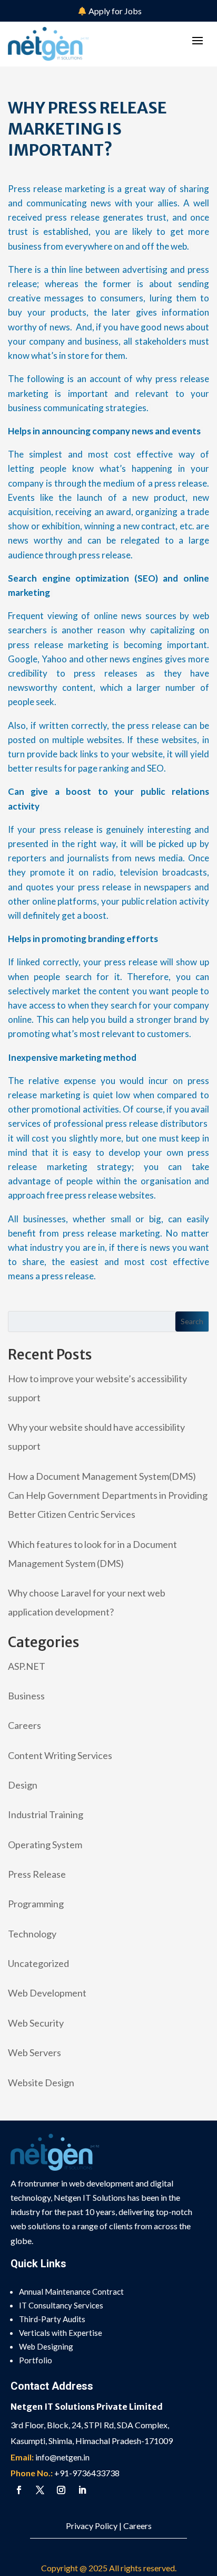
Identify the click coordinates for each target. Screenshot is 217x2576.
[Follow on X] (40, 2490)
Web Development (47, 1993)
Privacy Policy (92, 2526)
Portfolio (36, 2360)
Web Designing (46, 2346)
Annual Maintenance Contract (71, 2292)
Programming (36, 1904)
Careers (24, 1725)
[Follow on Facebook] (19, 2490)
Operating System (45, 1845)
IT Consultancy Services (61, 2305)
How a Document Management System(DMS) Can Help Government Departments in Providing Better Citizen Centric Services (108, 1495)
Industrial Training (46, 1814)
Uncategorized (38, 1963)
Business (26, 1696)
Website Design (41, 2083)
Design (23, 1785)
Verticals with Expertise (61, 2333)
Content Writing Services (60, 1755)
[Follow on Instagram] (61, 2490)
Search (192, 1321)
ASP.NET (27, 1666)
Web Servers (34, 2052)
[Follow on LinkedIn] (82, 2490)
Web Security (36, 2023)
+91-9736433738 (87, 2473)
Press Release (37, 1874)
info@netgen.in (62, 2457)
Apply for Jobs (115, 11)
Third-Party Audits (52, 2319)
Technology (32, 1934)
